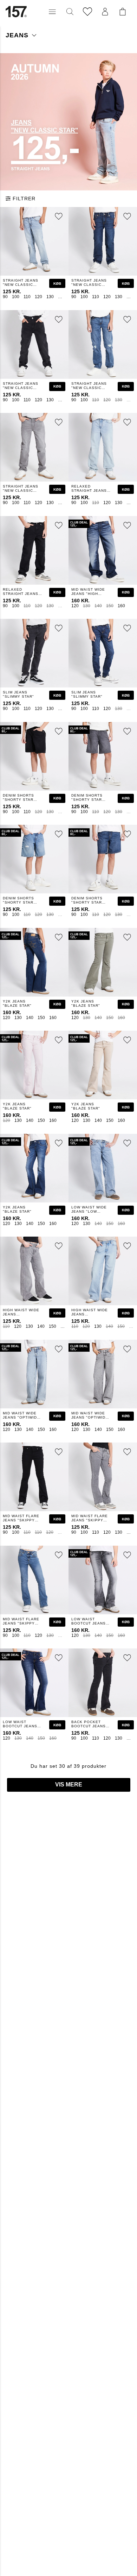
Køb (57, 284)
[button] (52, 12)
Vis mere (69, 1785)
